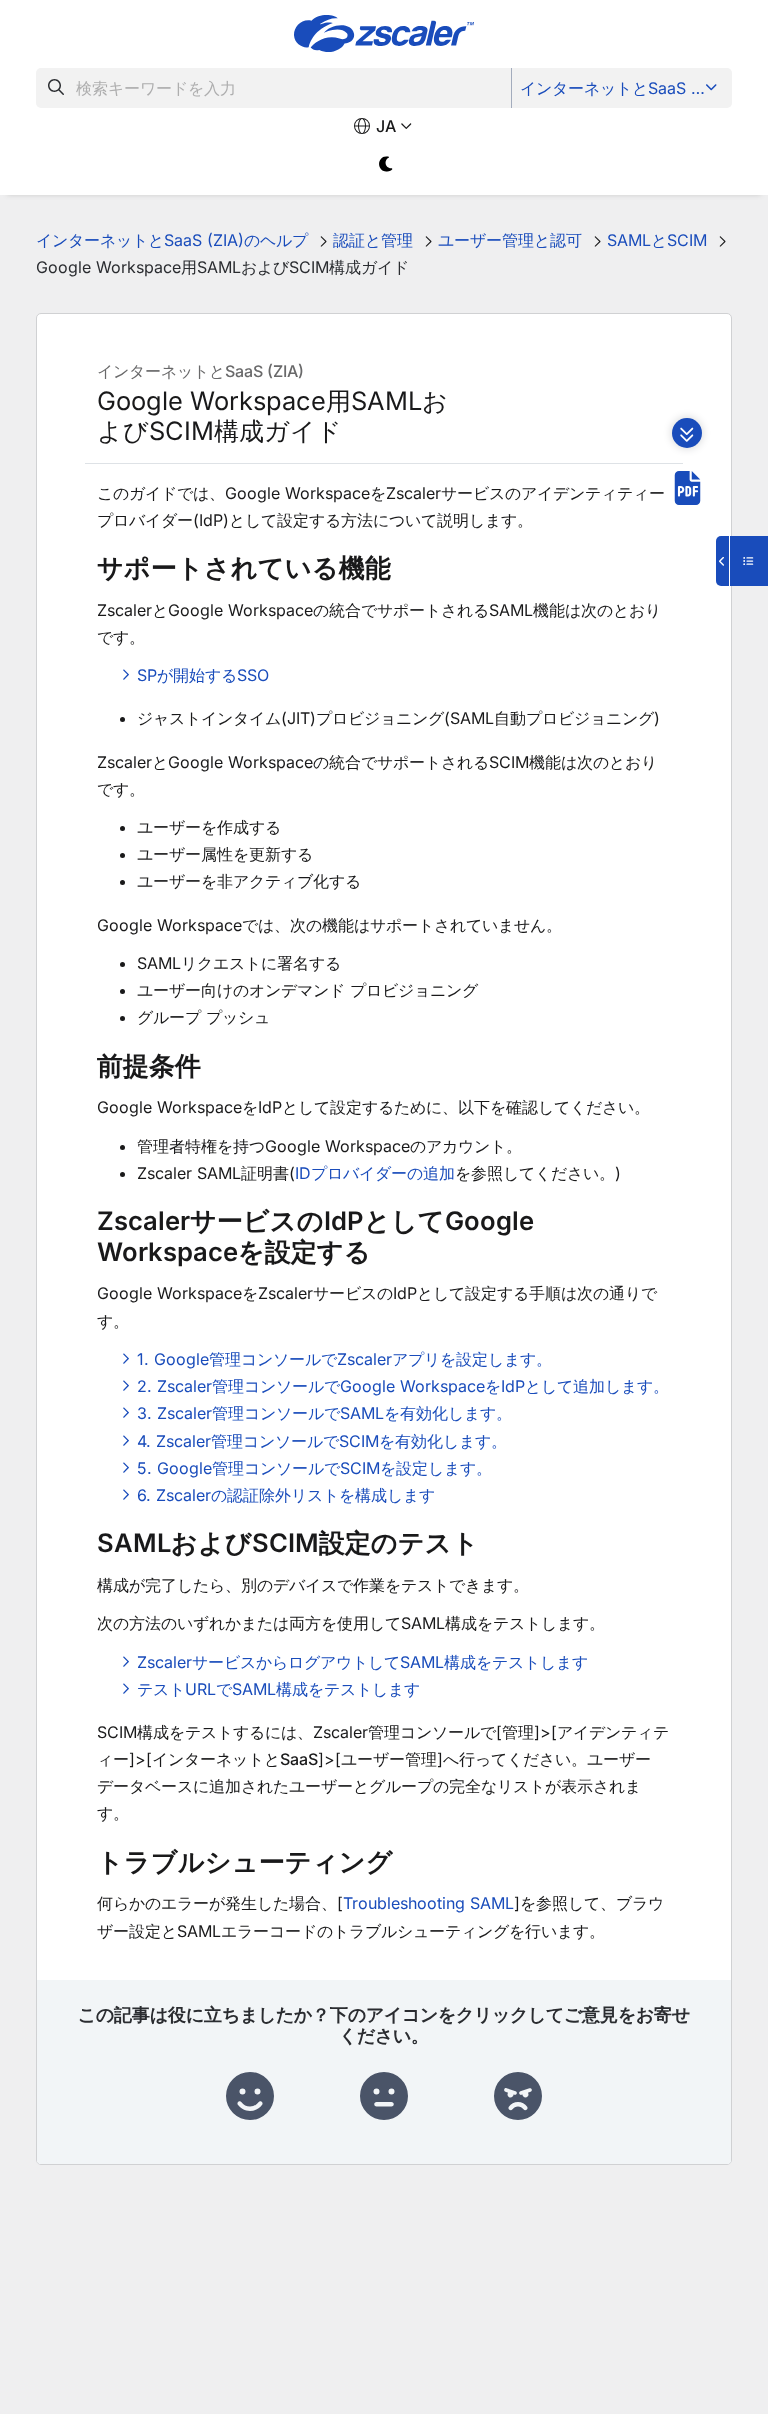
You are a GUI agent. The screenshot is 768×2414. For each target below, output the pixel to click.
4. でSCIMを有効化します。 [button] (322, 1441)
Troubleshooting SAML (428, 1903)
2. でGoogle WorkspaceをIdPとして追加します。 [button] (403, 1386)
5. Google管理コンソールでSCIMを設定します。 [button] (314, 1468)
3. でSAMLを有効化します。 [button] (324, 1413)
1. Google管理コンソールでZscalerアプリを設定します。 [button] (344, 1359)
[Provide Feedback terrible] (518, 2097)
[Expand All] (687, 433)
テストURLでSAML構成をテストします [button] (278, 1689)
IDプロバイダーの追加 (375, 1173)
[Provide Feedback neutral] (384, 2097)
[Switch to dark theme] (386, 164)
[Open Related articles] (742, 561)
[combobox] (274, 88)
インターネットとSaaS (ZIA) (623, 88)
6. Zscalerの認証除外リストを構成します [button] (286, 1495)
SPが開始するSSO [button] (203, 675)
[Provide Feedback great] (250, 2097)
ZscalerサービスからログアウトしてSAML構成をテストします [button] (362, 1662)
